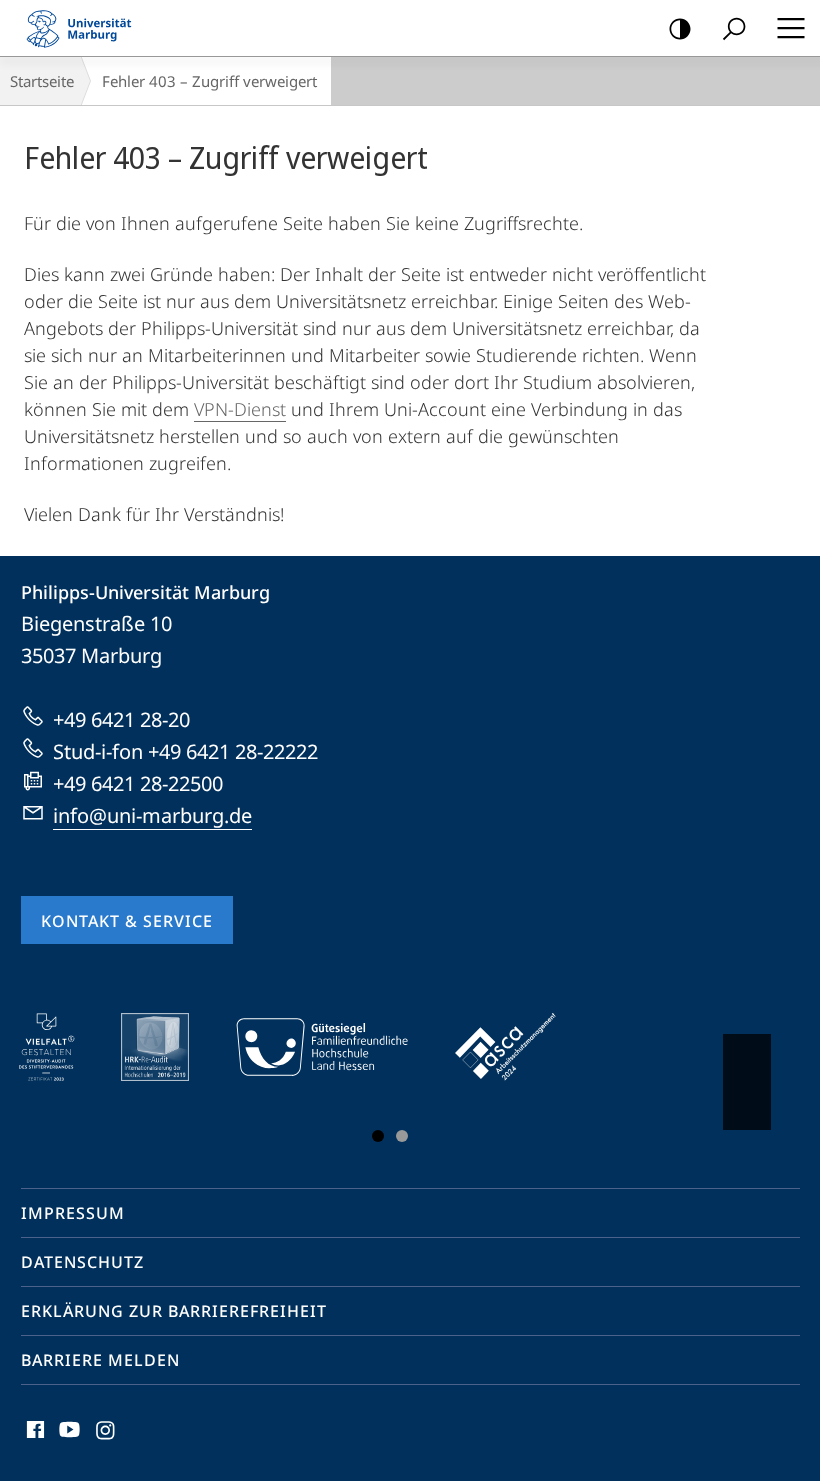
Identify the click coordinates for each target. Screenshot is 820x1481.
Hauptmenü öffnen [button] (790, 28)
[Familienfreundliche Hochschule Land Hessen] (336, 1047)
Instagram (106, 1441)
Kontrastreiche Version (680, 28)
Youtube (67, 1441)
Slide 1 (378, 1136)
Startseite (42, 81)
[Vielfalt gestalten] (60, 1047)
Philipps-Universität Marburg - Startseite (85, 28)
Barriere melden (100, 1360)
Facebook (33, 1441)
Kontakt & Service (127, 921)
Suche (734, 28)
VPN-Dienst (240, 409)
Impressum (73, 1213)
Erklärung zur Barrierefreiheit (174, 1311)
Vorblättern (747, 1082)
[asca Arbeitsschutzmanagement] (520, 1047)
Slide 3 (402, 1136)
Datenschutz (82, 1262)
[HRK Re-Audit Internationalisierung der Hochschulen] (169, 1047)
